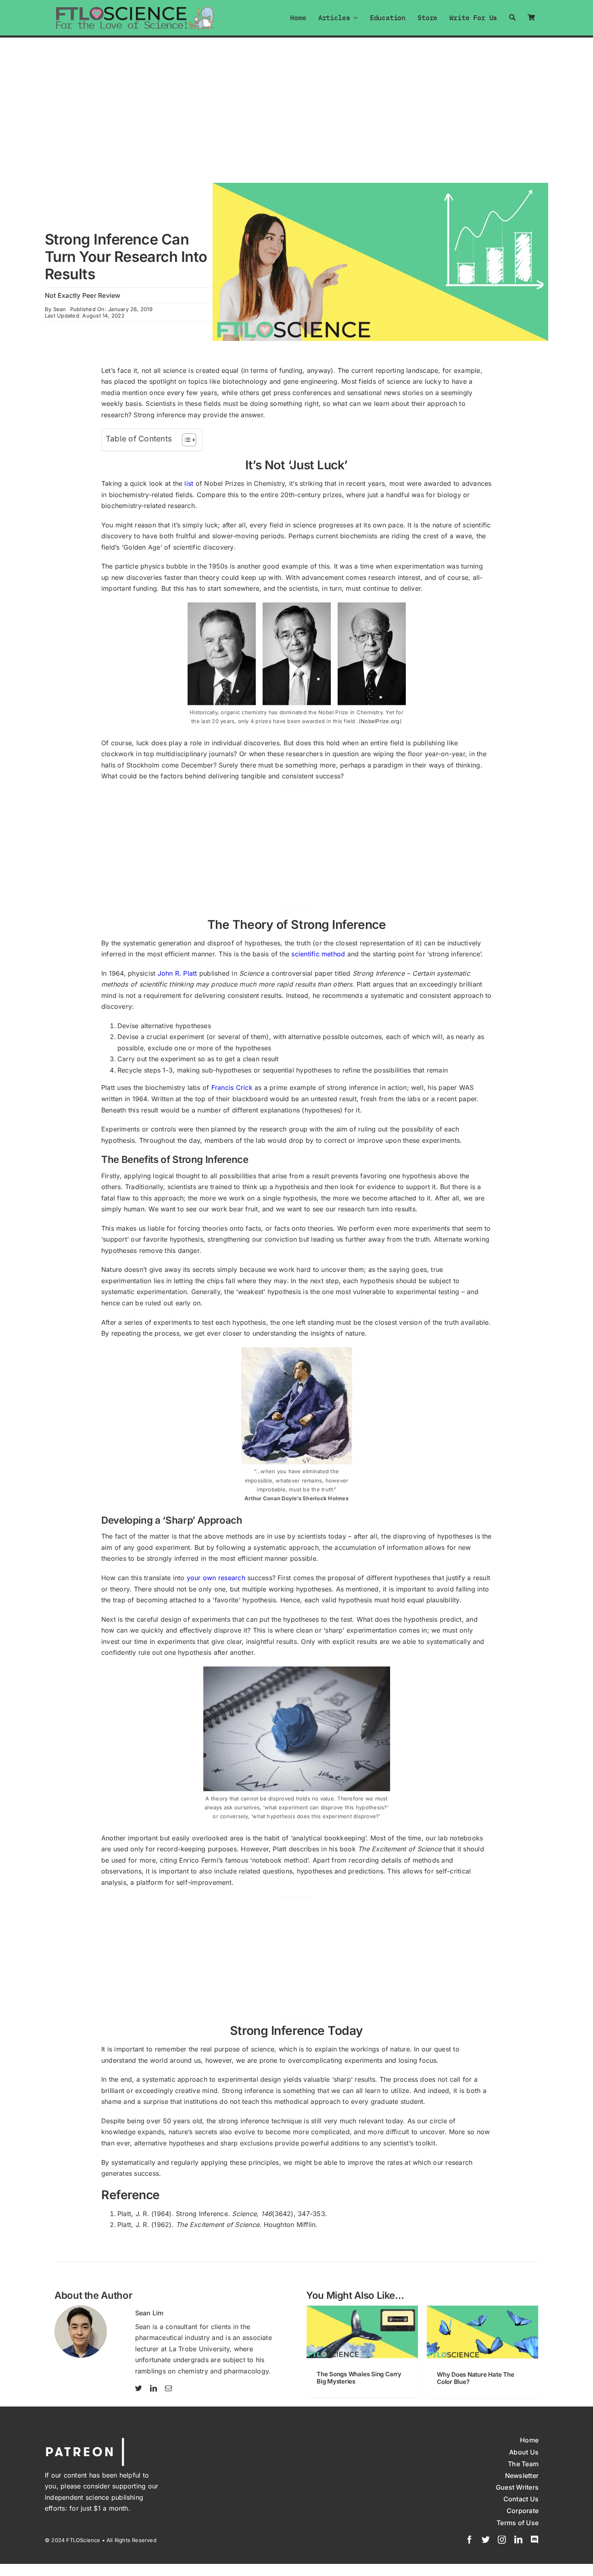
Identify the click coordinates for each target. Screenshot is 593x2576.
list (189, 483)
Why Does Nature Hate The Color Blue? (476, 2378)
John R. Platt (177, 973)
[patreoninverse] (85, 2439)
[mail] (168, 2388)
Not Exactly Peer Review (83, 295)
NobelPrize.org (380, 721)
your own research (216, 1578)
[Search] (512, 18)
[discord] (535, 2540)
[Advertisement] (296, 98)
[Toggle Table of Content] (185, 440)
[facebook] (470, 2540)
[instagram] (502, 2540)
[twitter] (139, 2388)
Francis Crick (232, 1087)
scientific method (318, 954)
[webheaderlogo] (135, 9)
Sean (60, 309)
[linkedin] (153, 2388)
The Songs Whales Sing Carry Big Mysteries (359, 2378)
